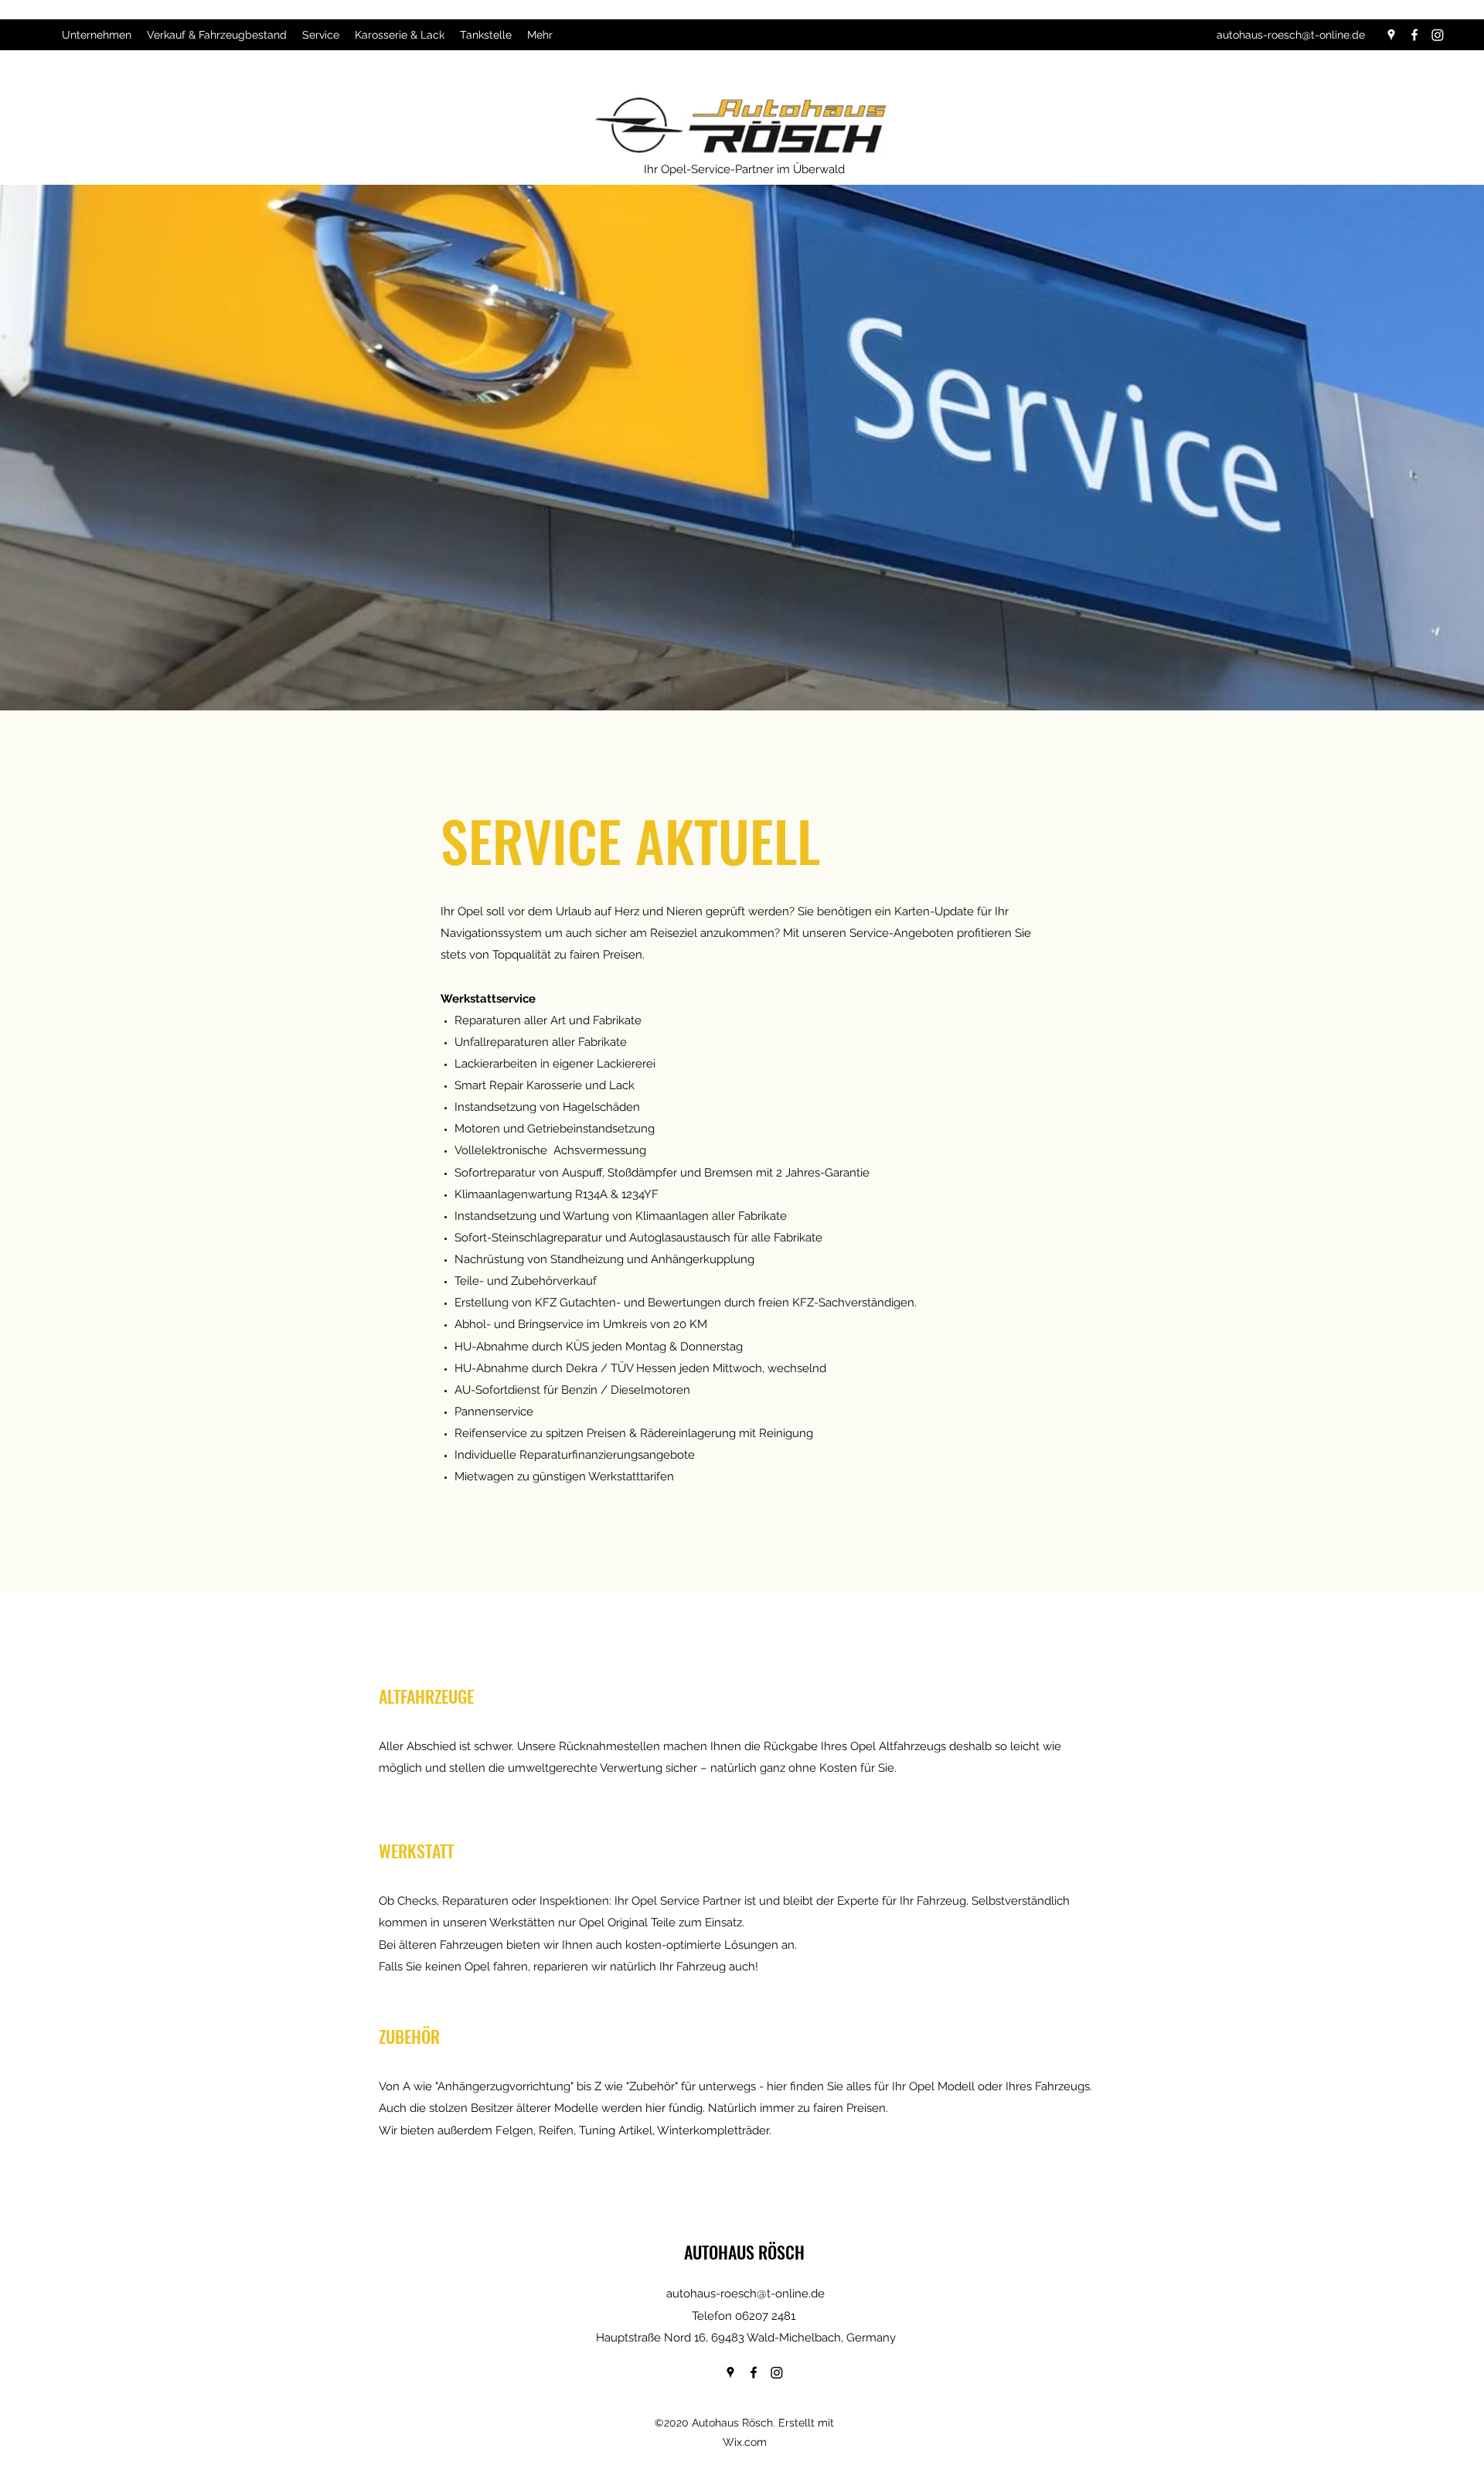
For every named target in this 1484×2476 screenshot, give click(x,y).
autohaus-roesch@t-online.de (1291, 35)
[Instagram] (1438, 35)
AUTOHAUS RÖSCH (744, 2252)
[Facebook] (1414, 35)
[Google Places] (1391, 35)
